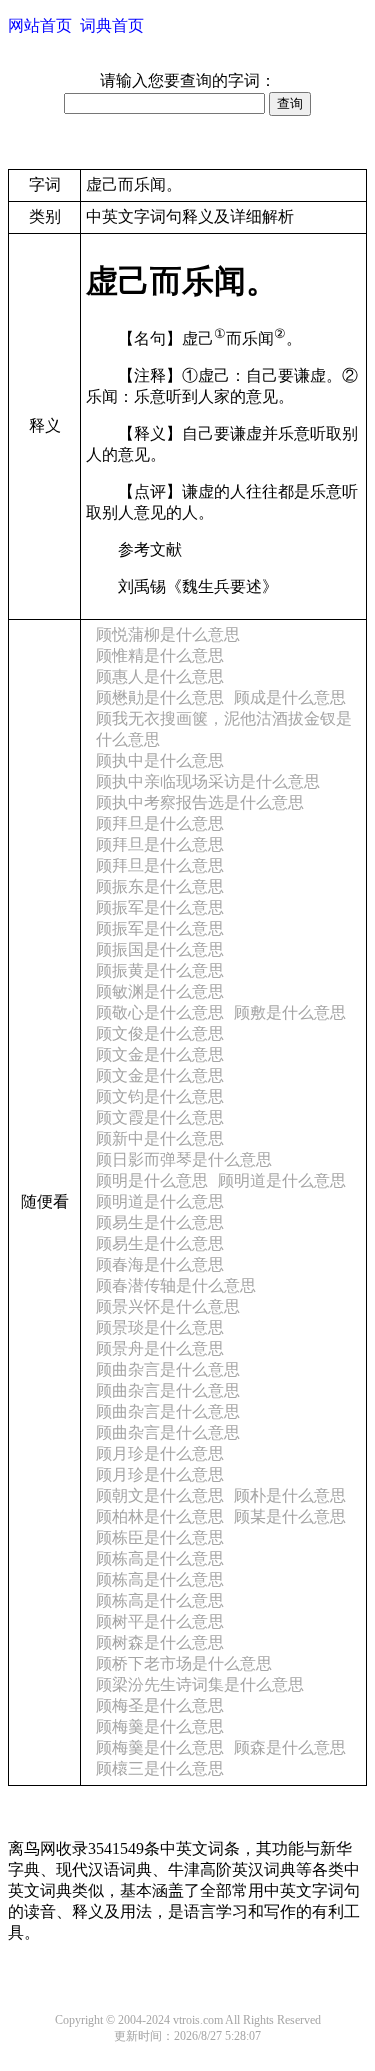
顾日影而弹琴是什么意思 (184, 1159)
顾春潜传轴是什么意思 (176, 1285)
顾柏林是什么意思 (160, 1516)
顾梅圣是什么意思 (160, 1705)
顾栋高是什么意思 (160, 1558)
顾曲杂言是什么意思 (168, 1369)
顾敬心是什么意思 (160, 1012)
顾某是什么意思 (290, 1516)
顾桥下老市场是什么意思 (184, 1663)
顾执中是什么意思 (160, 760)
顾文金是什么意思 (160, 1054)
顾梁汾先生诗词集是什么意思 (200, 1684)
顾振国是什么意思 (160, 949)
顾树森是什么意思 (160, 1642)
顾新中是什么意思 (160, 1138)
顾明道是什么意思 (282, 1180)
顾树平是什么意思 (160, 1621)
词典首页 (112, 25)
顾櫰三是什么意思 (160, 1768)
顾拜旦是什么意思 (160, 823)
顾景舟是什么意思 (160, 1348)
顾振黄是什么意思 (160, 970)
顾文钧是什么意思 (160, 1096)
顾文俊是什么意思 (160, 1033)
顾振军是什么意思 (160, 907)
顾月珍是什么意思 (160, 1453)
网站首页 (40, 25)
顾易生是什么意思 (160, 1222)
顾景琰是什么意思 (160, 1327)
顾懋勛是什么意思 (160, 697)
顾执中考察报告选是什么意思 (200, 802)
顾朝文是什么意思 (160, 1495)
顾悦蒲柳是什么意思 (168, 634)
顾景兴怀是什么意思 (168, 1306)
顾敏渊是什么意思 (160, 991)
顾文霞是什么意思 (160, 1117)
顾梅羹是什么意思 (160, 1726)
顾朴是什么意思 (290, 1495)
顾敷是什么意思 (290, 1012)
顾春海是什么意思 (160, 1264)
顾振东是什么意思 (160, 886)
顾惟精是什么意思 (160, 655)
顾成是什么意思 (290, 697)
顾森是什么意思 (290, 1747)
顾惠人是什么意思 (160, 676)
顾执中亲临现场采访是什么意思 (208, 781)
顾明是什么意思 (152, 1180)
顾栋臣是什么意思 (160, 1537)
